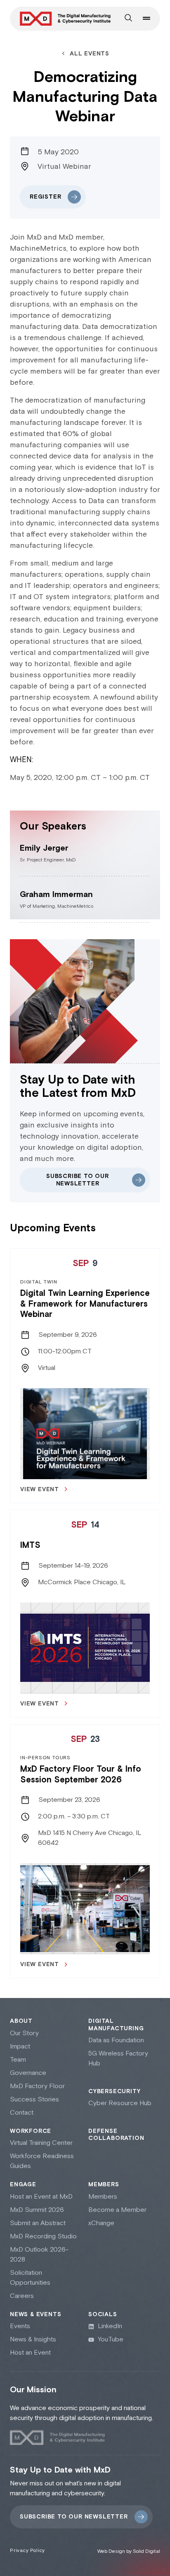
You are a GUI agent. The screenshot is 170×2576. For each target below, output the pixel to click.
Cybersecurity (114, 2092)
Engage (23, 2185)
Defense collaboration (116, 2135)
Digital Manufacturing (116, 2025)
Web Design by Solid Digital (129, 2551)
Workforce (31, 2131)
